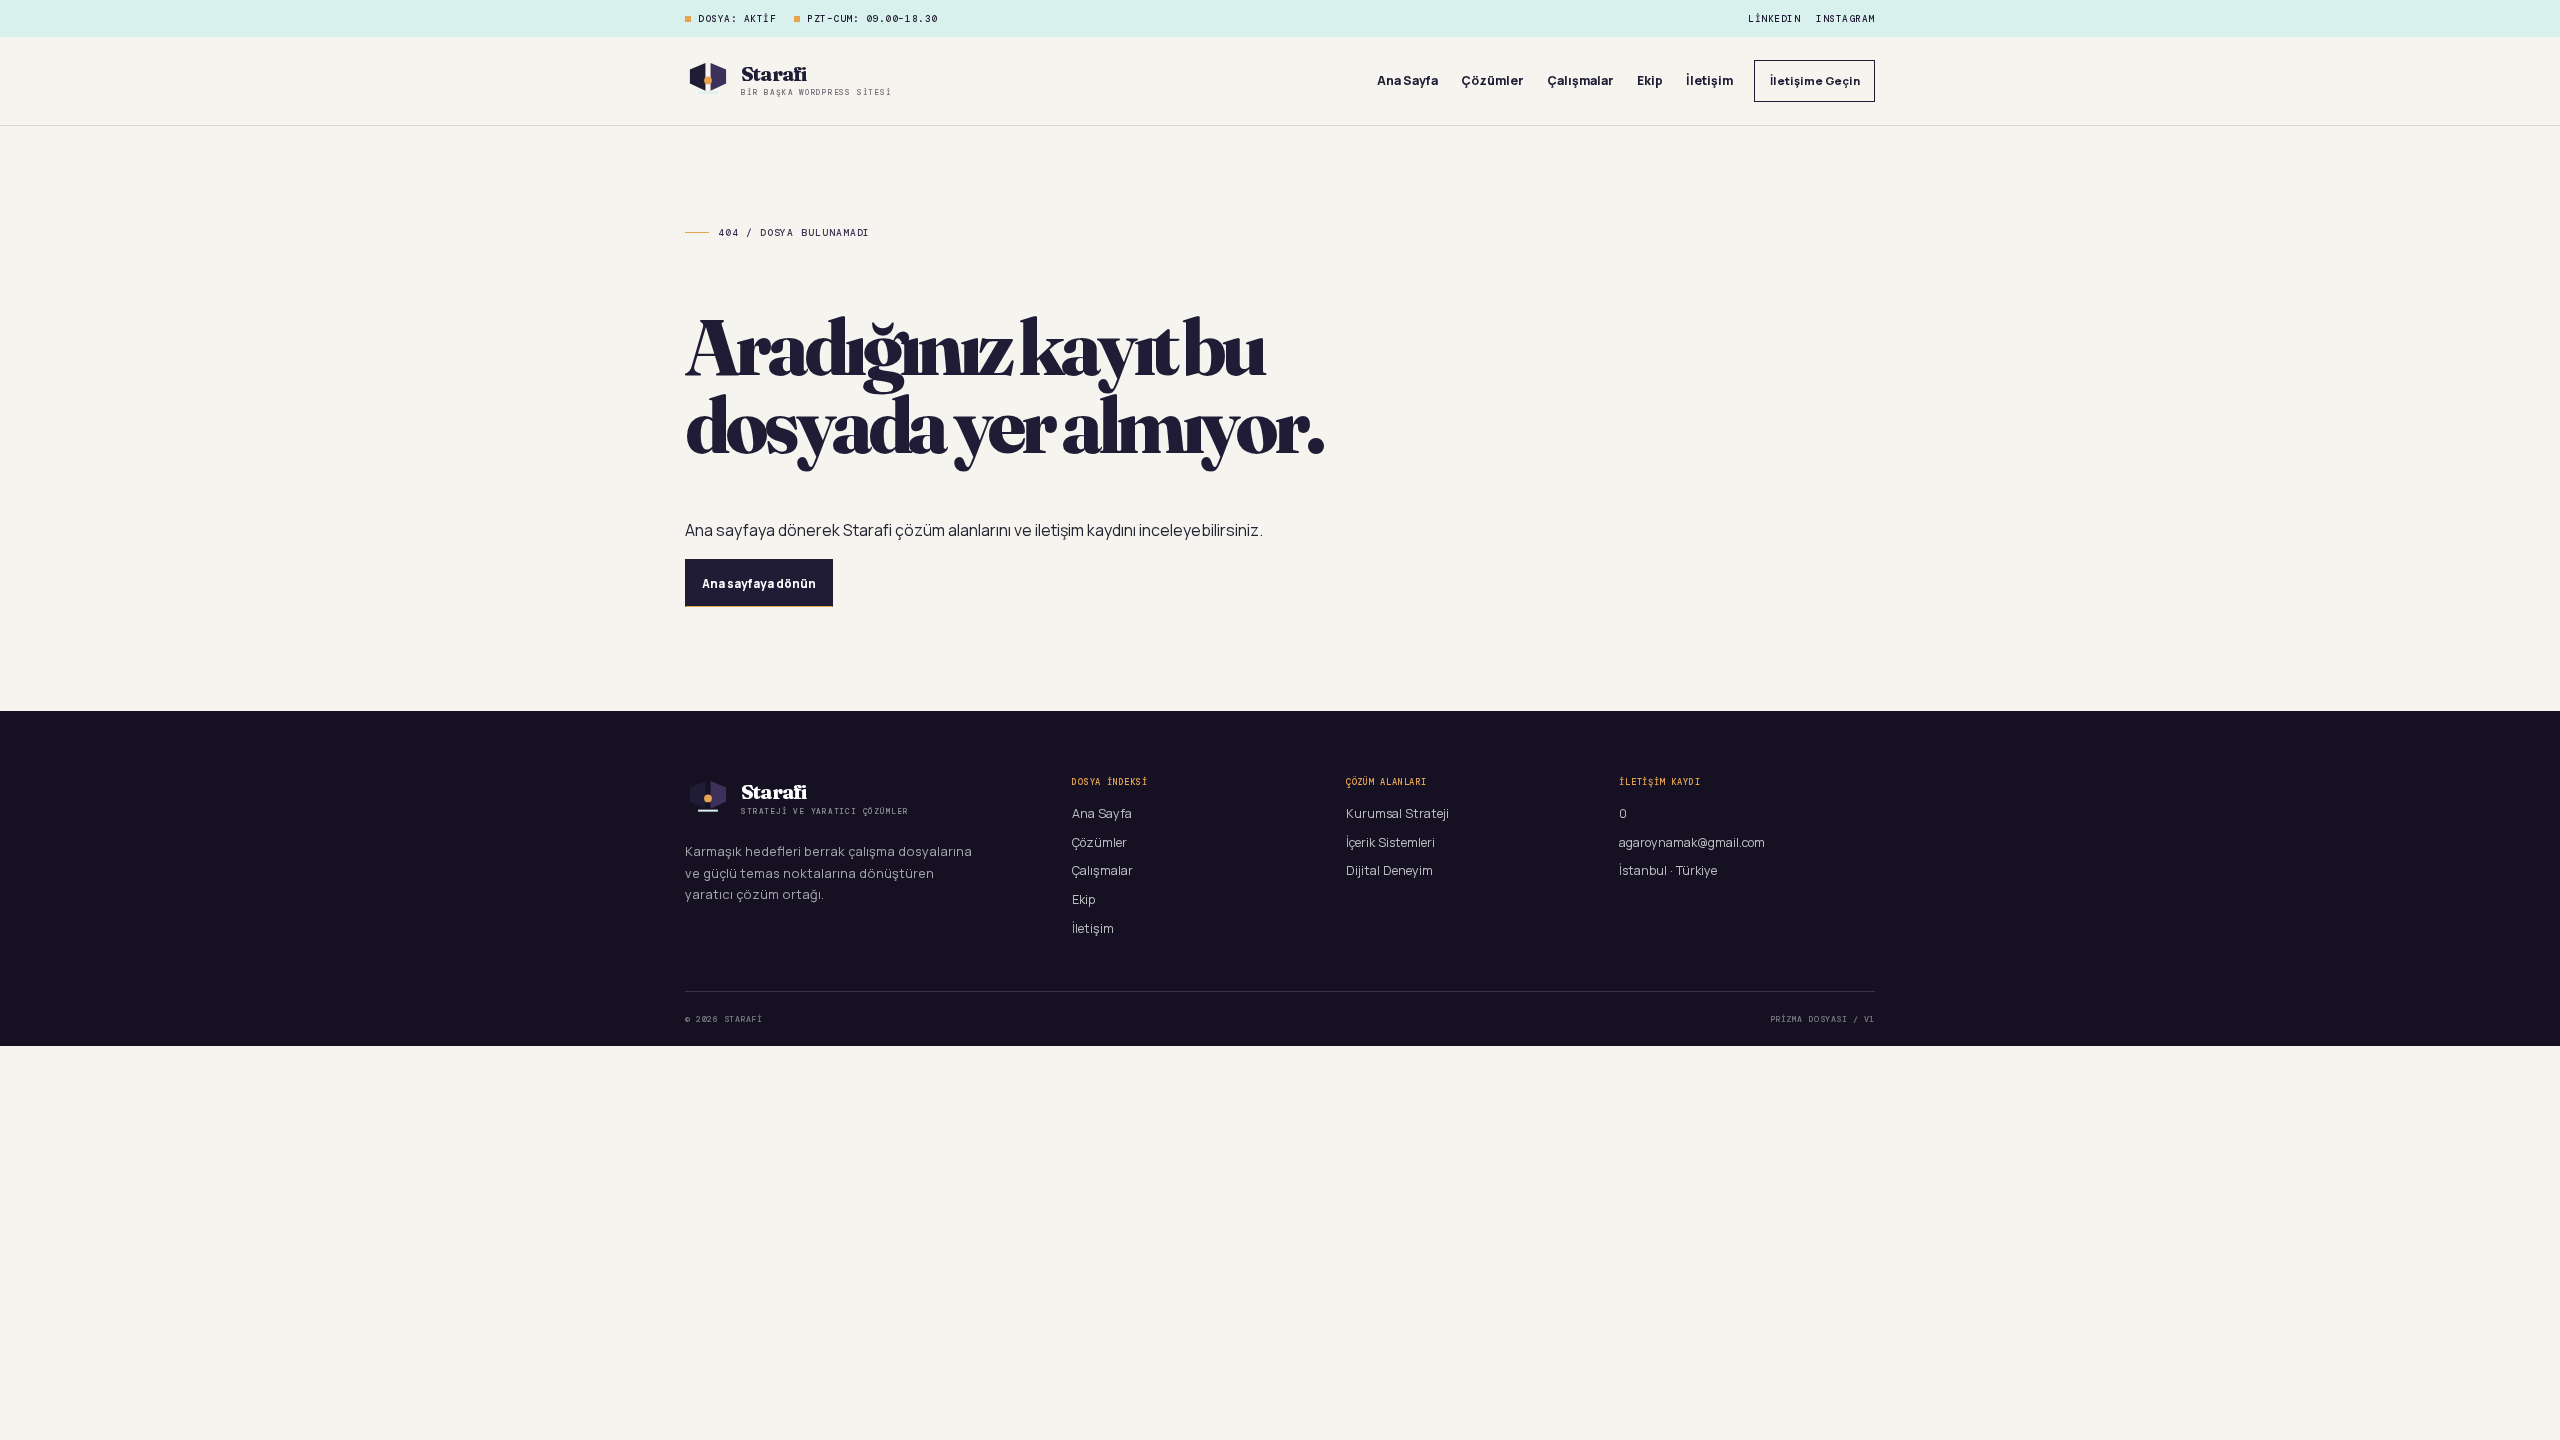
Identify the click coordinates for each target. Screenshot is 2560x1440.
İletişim (1709, 80)
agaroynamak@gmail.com (1692, 842)
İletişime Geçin (1815, 80)
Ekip (1650, 80)
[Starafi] (708, 81)
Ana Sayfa (1407, 80)
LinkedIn (1774, 19)
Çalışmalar (1580, 80)
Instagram (1845, 19)
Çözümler (1492, 80)
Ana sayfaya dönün (759, 583)
